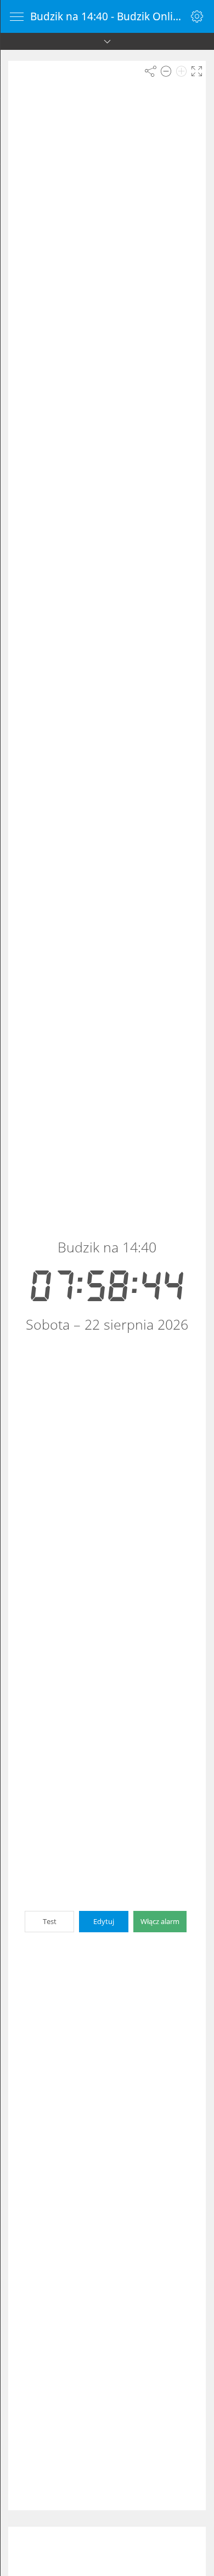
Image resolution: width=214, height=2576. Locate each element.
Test (50, 1921)
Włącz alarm (160, 1921)
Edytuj (104, 1921)
